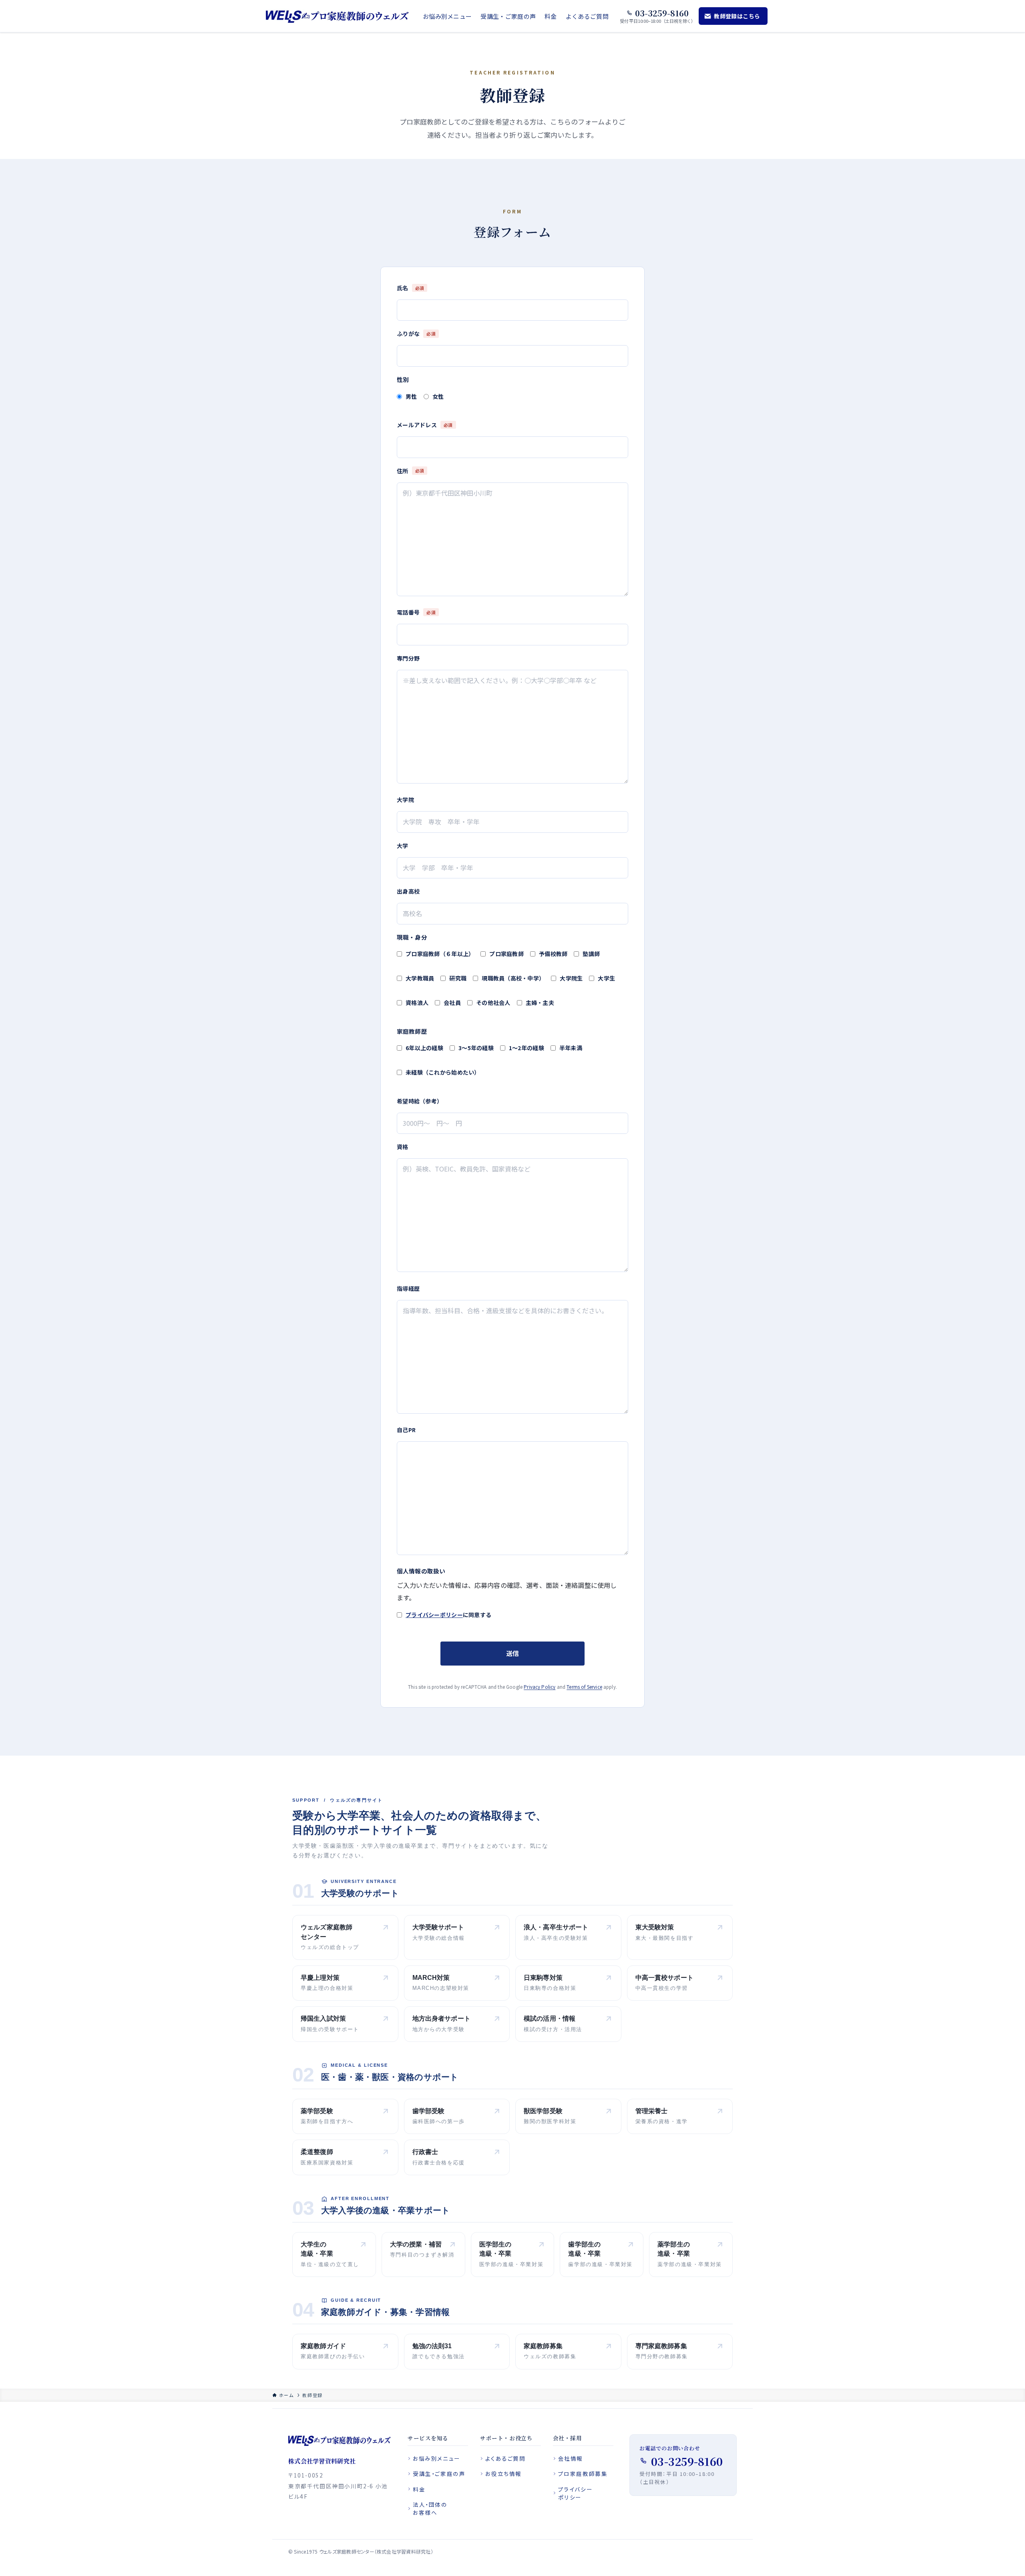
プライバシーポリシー (434, 1615)
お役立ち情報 (503, 2474)
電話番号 (416, 612)
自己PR (406, 1430)
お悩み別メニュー (437, 2458)
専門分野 (408, 658)
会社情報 (571, 2458)
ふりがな (416, 334)
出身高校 (408, 891)
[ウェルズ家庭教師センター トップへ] (340, 2440)
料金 (419, 2489)
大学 (403, 846)
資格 (403, 1147)
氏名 (410, 288)
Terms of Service (584, 1687)
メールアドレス (425, 425)
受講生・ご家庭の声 (439, 2474)
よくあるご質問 (505, 2458)
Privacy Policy (540, 1687)
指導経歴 (408, 1288)
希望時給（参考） (420, 1101)
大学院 (405, 800)
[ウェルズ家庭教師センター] (338, 16)
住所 (410, 471)
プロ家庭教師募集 (583, 2474)
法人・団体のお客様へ (430, 2508)
